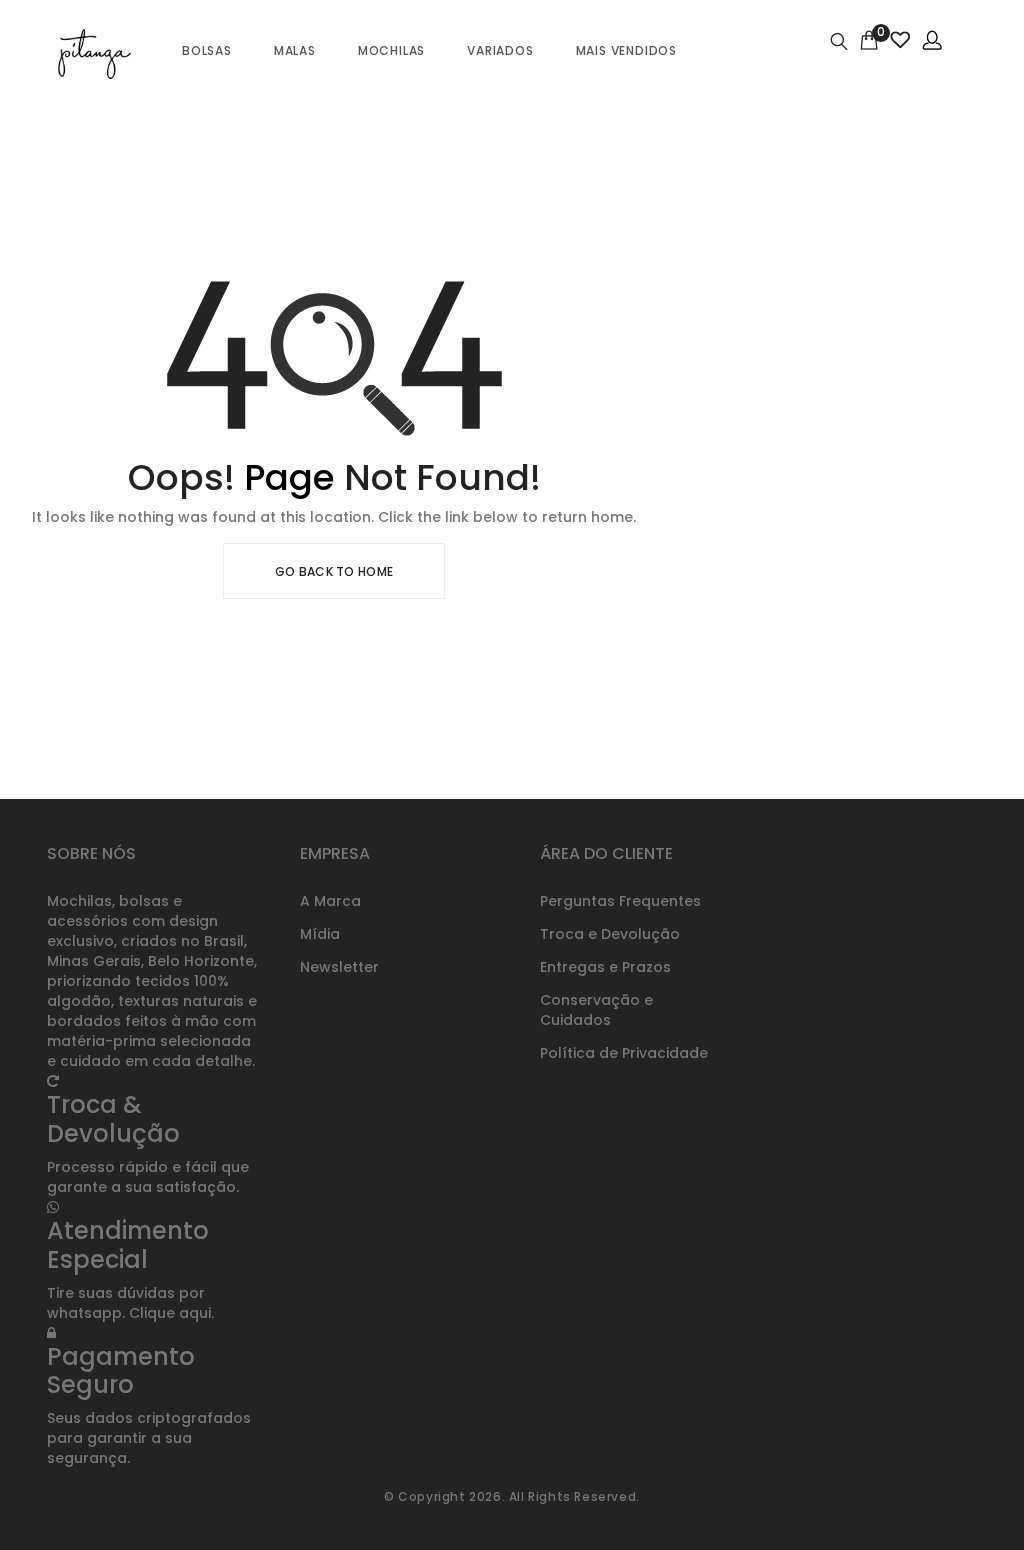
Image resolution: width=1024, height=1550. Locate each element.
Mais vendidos (626, 50)
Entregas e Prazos (605, 967)
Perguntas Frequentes (620, 901)
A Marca (330, 901)
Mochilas (391, 50)
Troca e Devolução (610, 934)
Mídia (320, 934)
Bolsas (207, 50)
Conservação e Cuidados (596, 1010)
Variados (500, 50)
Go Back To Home (334, 571)
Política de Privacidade (624, 1053)
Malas (295, 50)
